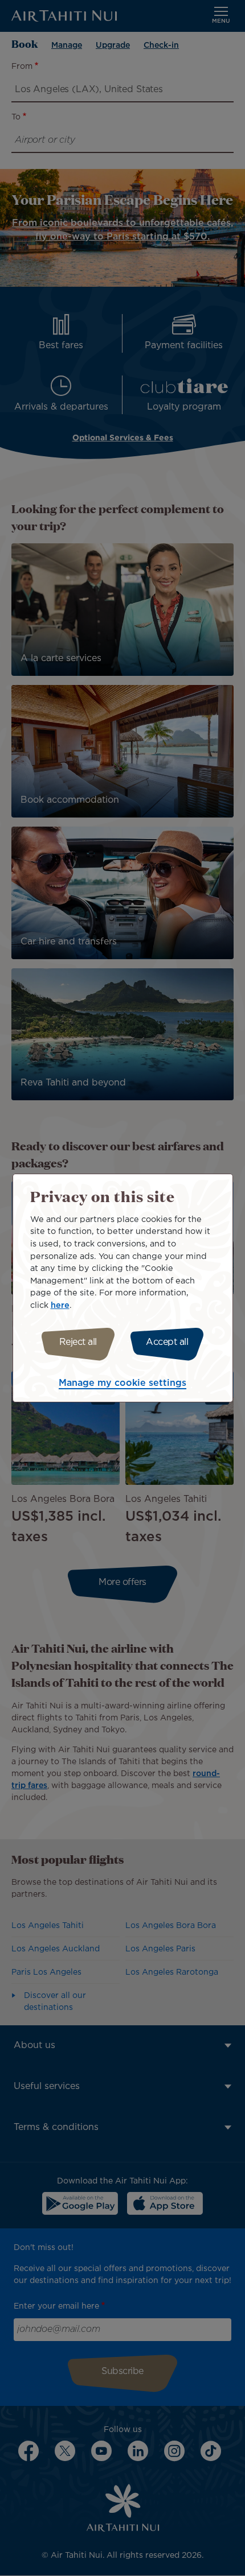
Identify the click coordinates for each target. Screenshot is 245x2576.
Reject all (78, 1342)
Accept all (167, 1342)
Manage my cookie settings (122, 1383)
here (60, 1305)
